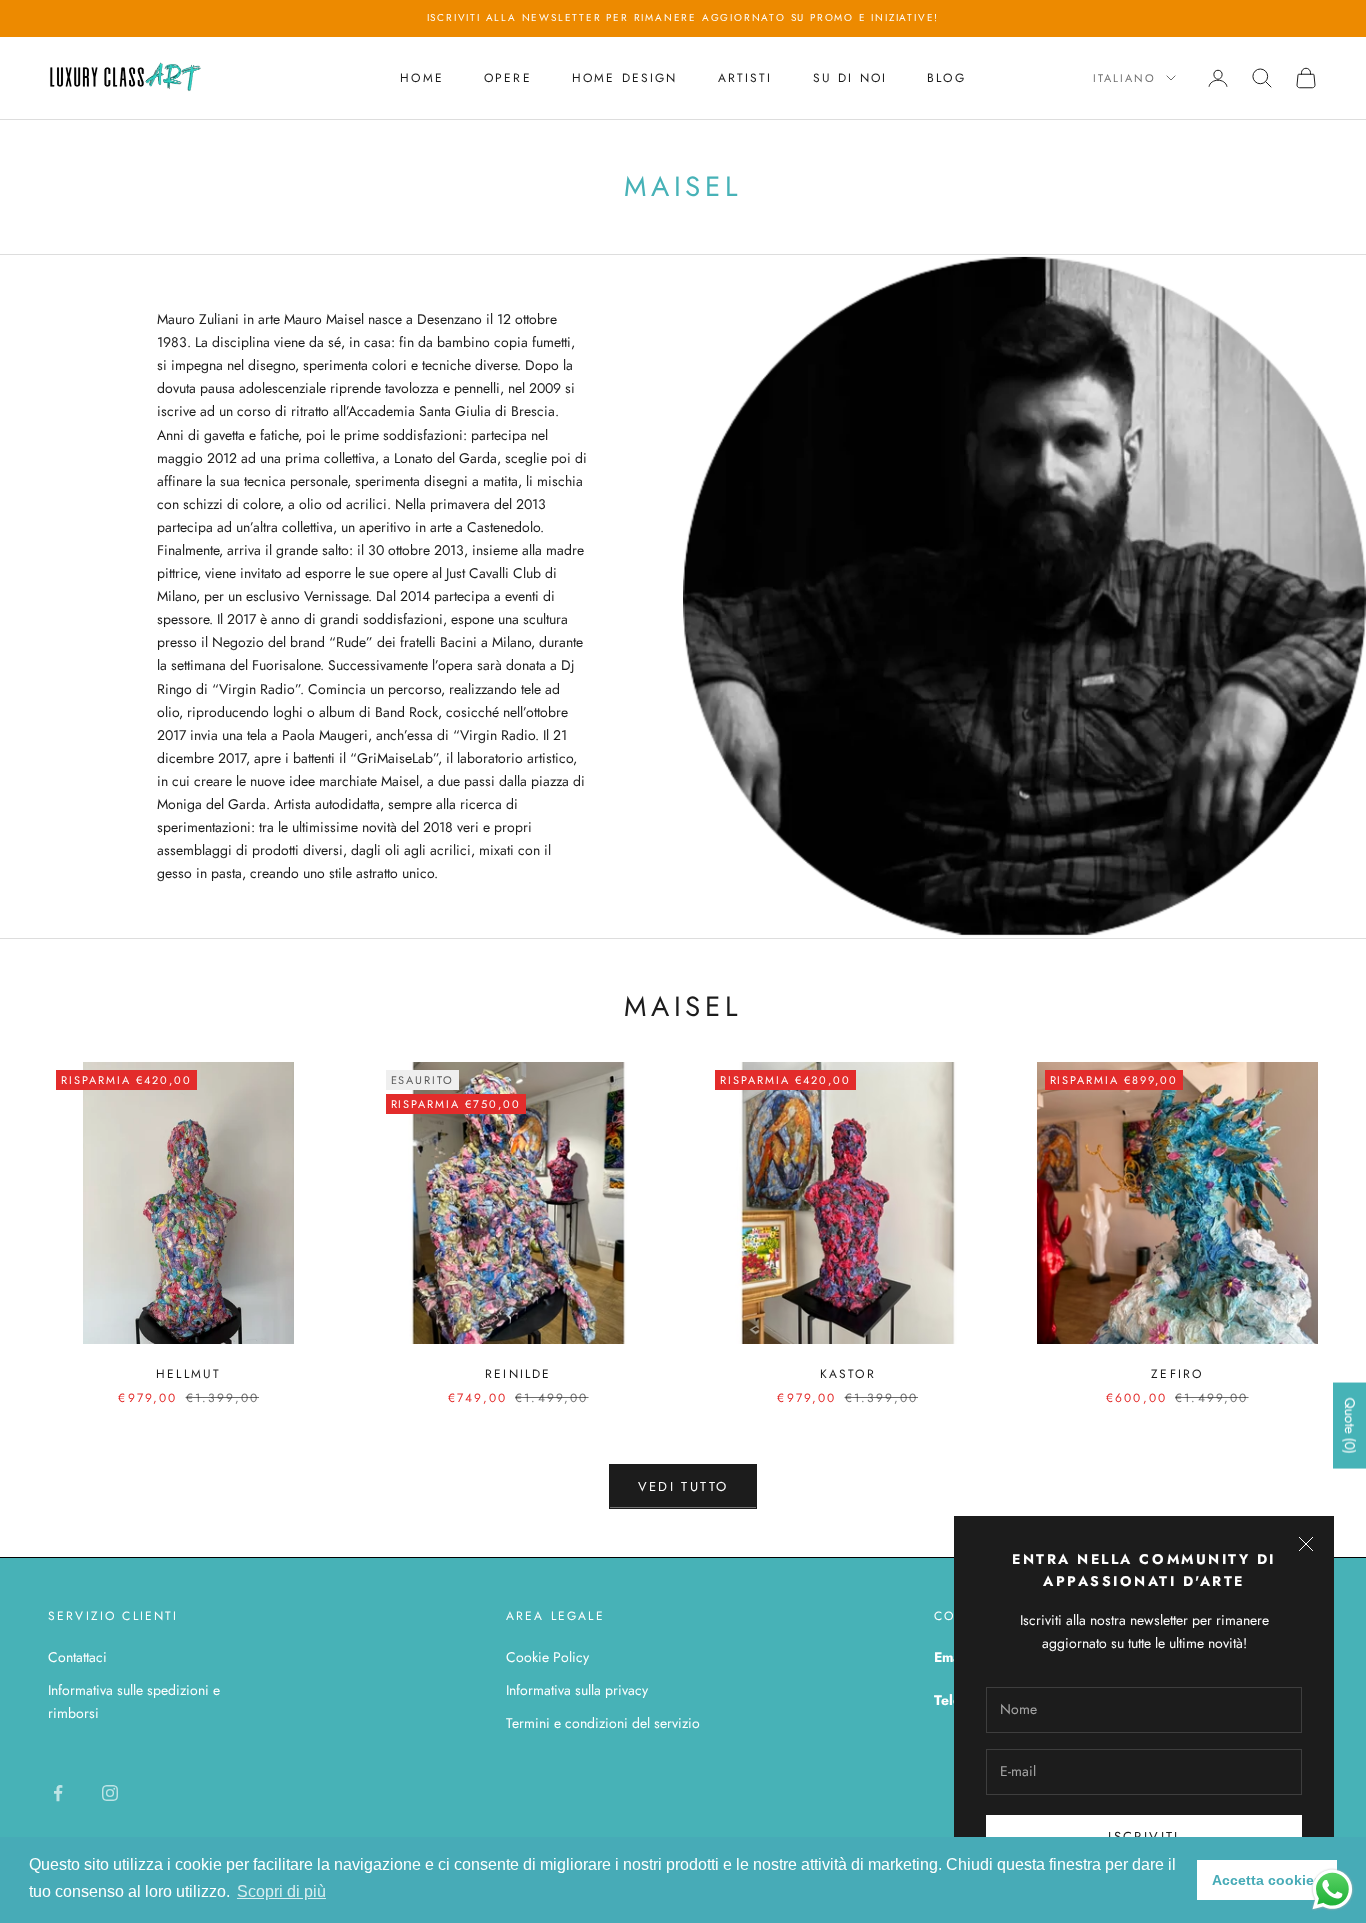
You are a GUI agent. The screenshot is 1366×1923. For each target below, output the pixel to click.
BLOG (946, 78)
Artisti (745, 78)
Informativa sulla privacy (577, 1690)
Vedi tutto (683, 1486)
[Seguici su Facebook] (58, 1793)
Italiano (1124, 78)
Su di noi (850, 78)
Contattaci (77, 1657)
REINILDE (518, 1374)
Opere (508, 78)
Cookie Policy (547, 1657)
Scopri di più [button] (281, 1891)
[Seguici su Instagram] (110, 1793)
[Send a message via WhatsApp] (1332, 1889)
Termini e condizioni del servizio (603, 1723)
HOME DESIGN (625, 78)
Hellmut (188, 1374)
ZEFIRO (1177, 1374)
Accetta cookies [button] (1267, 1880)
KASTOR (848, 1374)
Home (422, 78)
